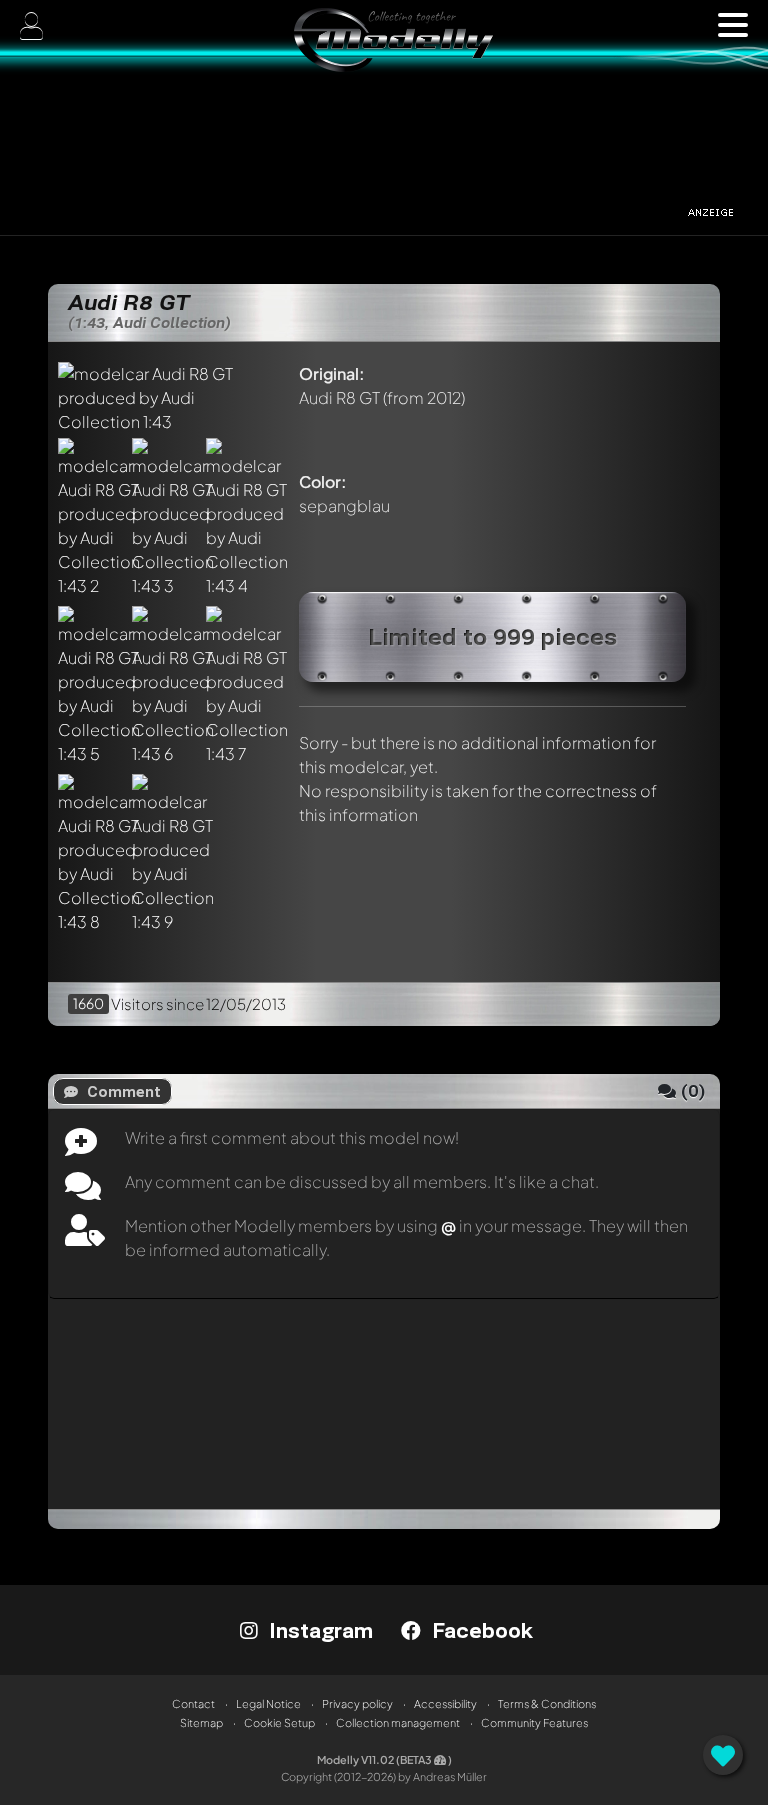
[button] (733, 25)
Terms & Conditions (547, 1703)
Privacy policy (357, 1703)
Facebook (479, 1630)
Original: (332, 373)
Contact (193, 1703)
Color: (323, 481)
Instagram (318, 1630)
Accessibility (445, 1703)
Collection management (398, 1722)
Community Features (534, 1722)
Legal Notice (268, 1703)
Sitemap (201, 1722)
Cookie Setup (279, 1722)
